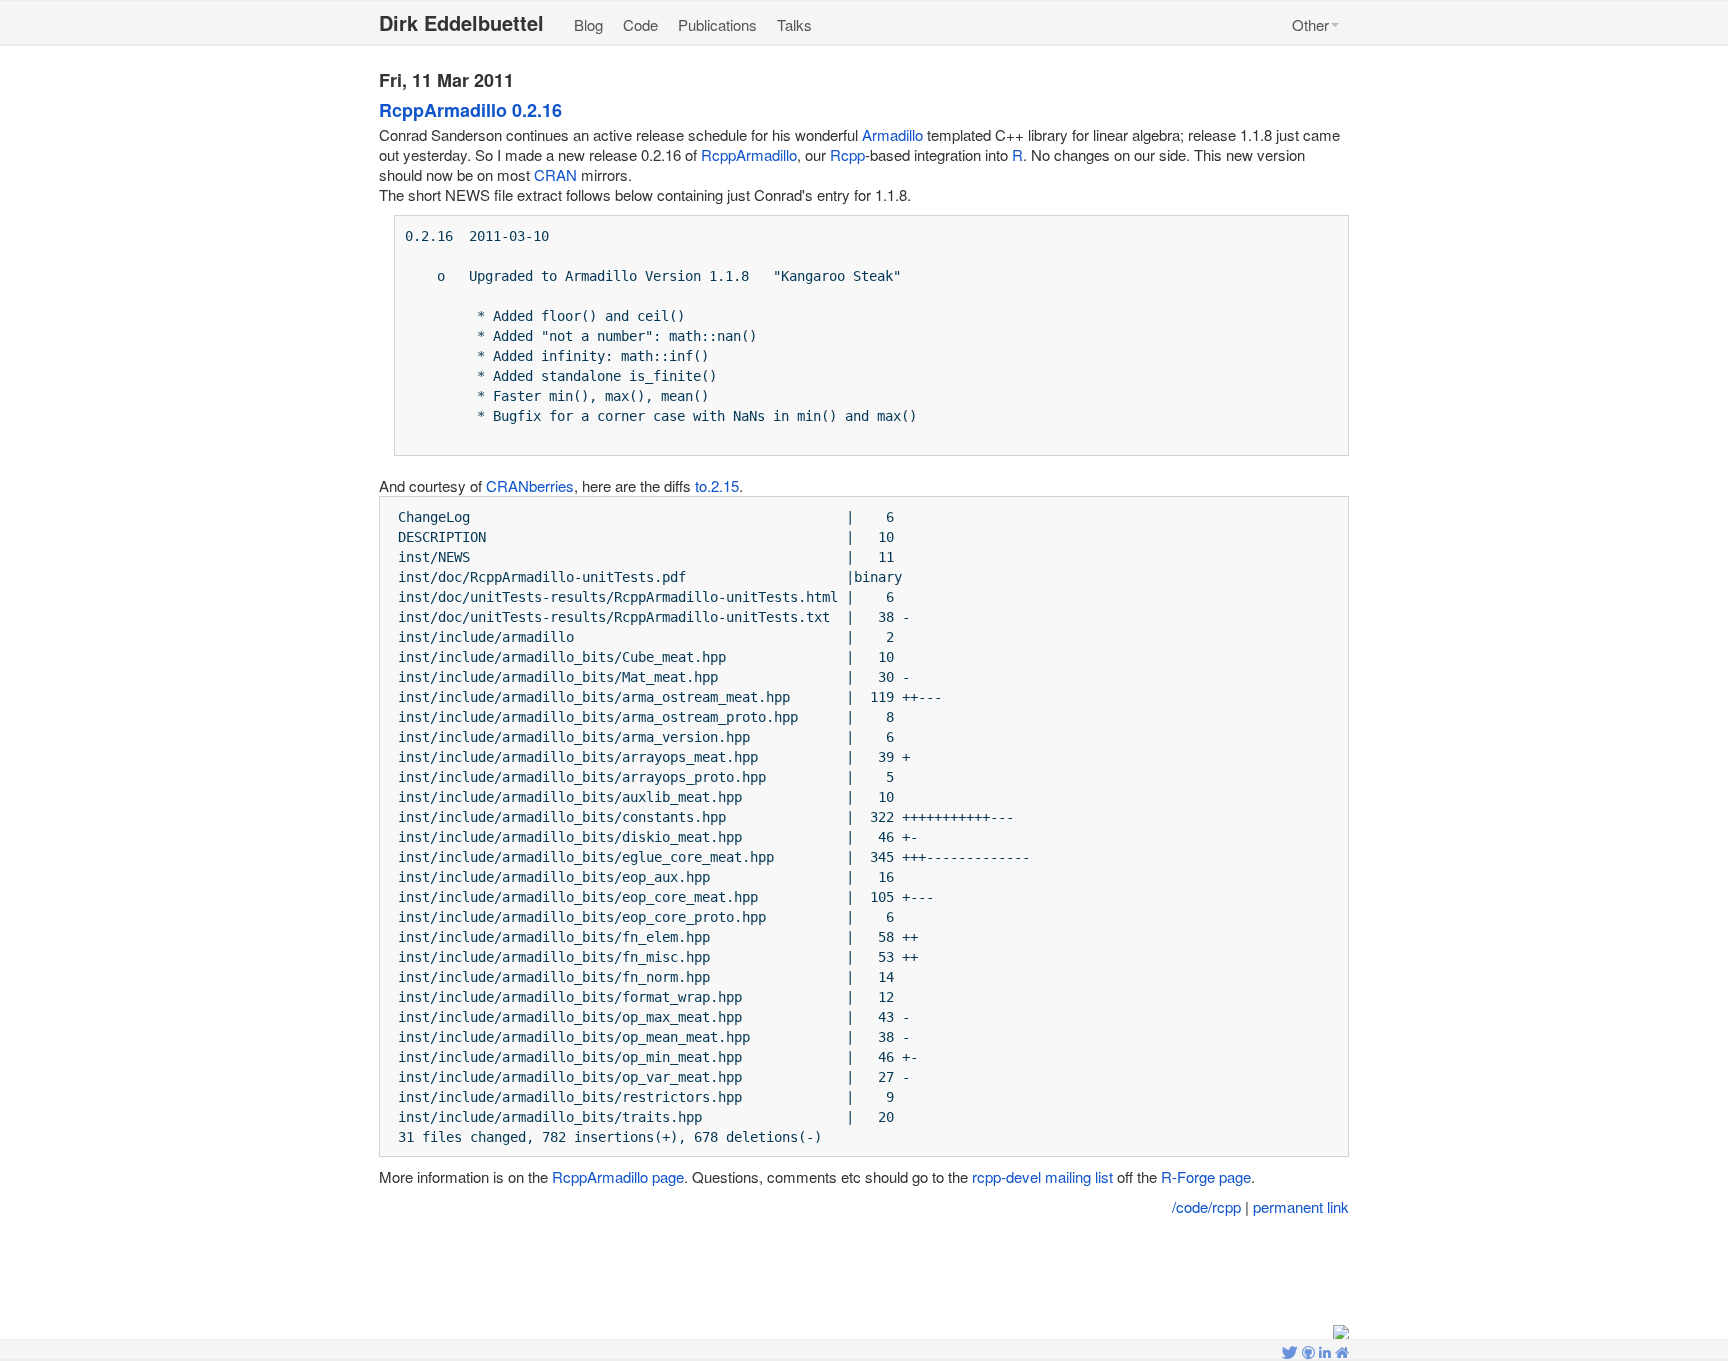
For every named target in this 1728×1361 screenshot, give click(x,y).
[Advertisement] (864, 1272)
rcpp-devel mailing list (1042, 1176)
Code (640, 24)
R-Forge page (1206, 1176)
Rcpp (847, 154)
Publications (717, 24)
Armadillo (892, 134)
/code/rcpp (1206, 1206)
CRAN (555, 174)
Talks (794, 24)
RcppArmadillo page (618, 1176)
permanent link (1301, 1206)
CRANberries (530, 485)
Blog (588, 24)
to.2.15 (717, 485)
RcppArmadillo (749, 154)
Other (1310, 24)
